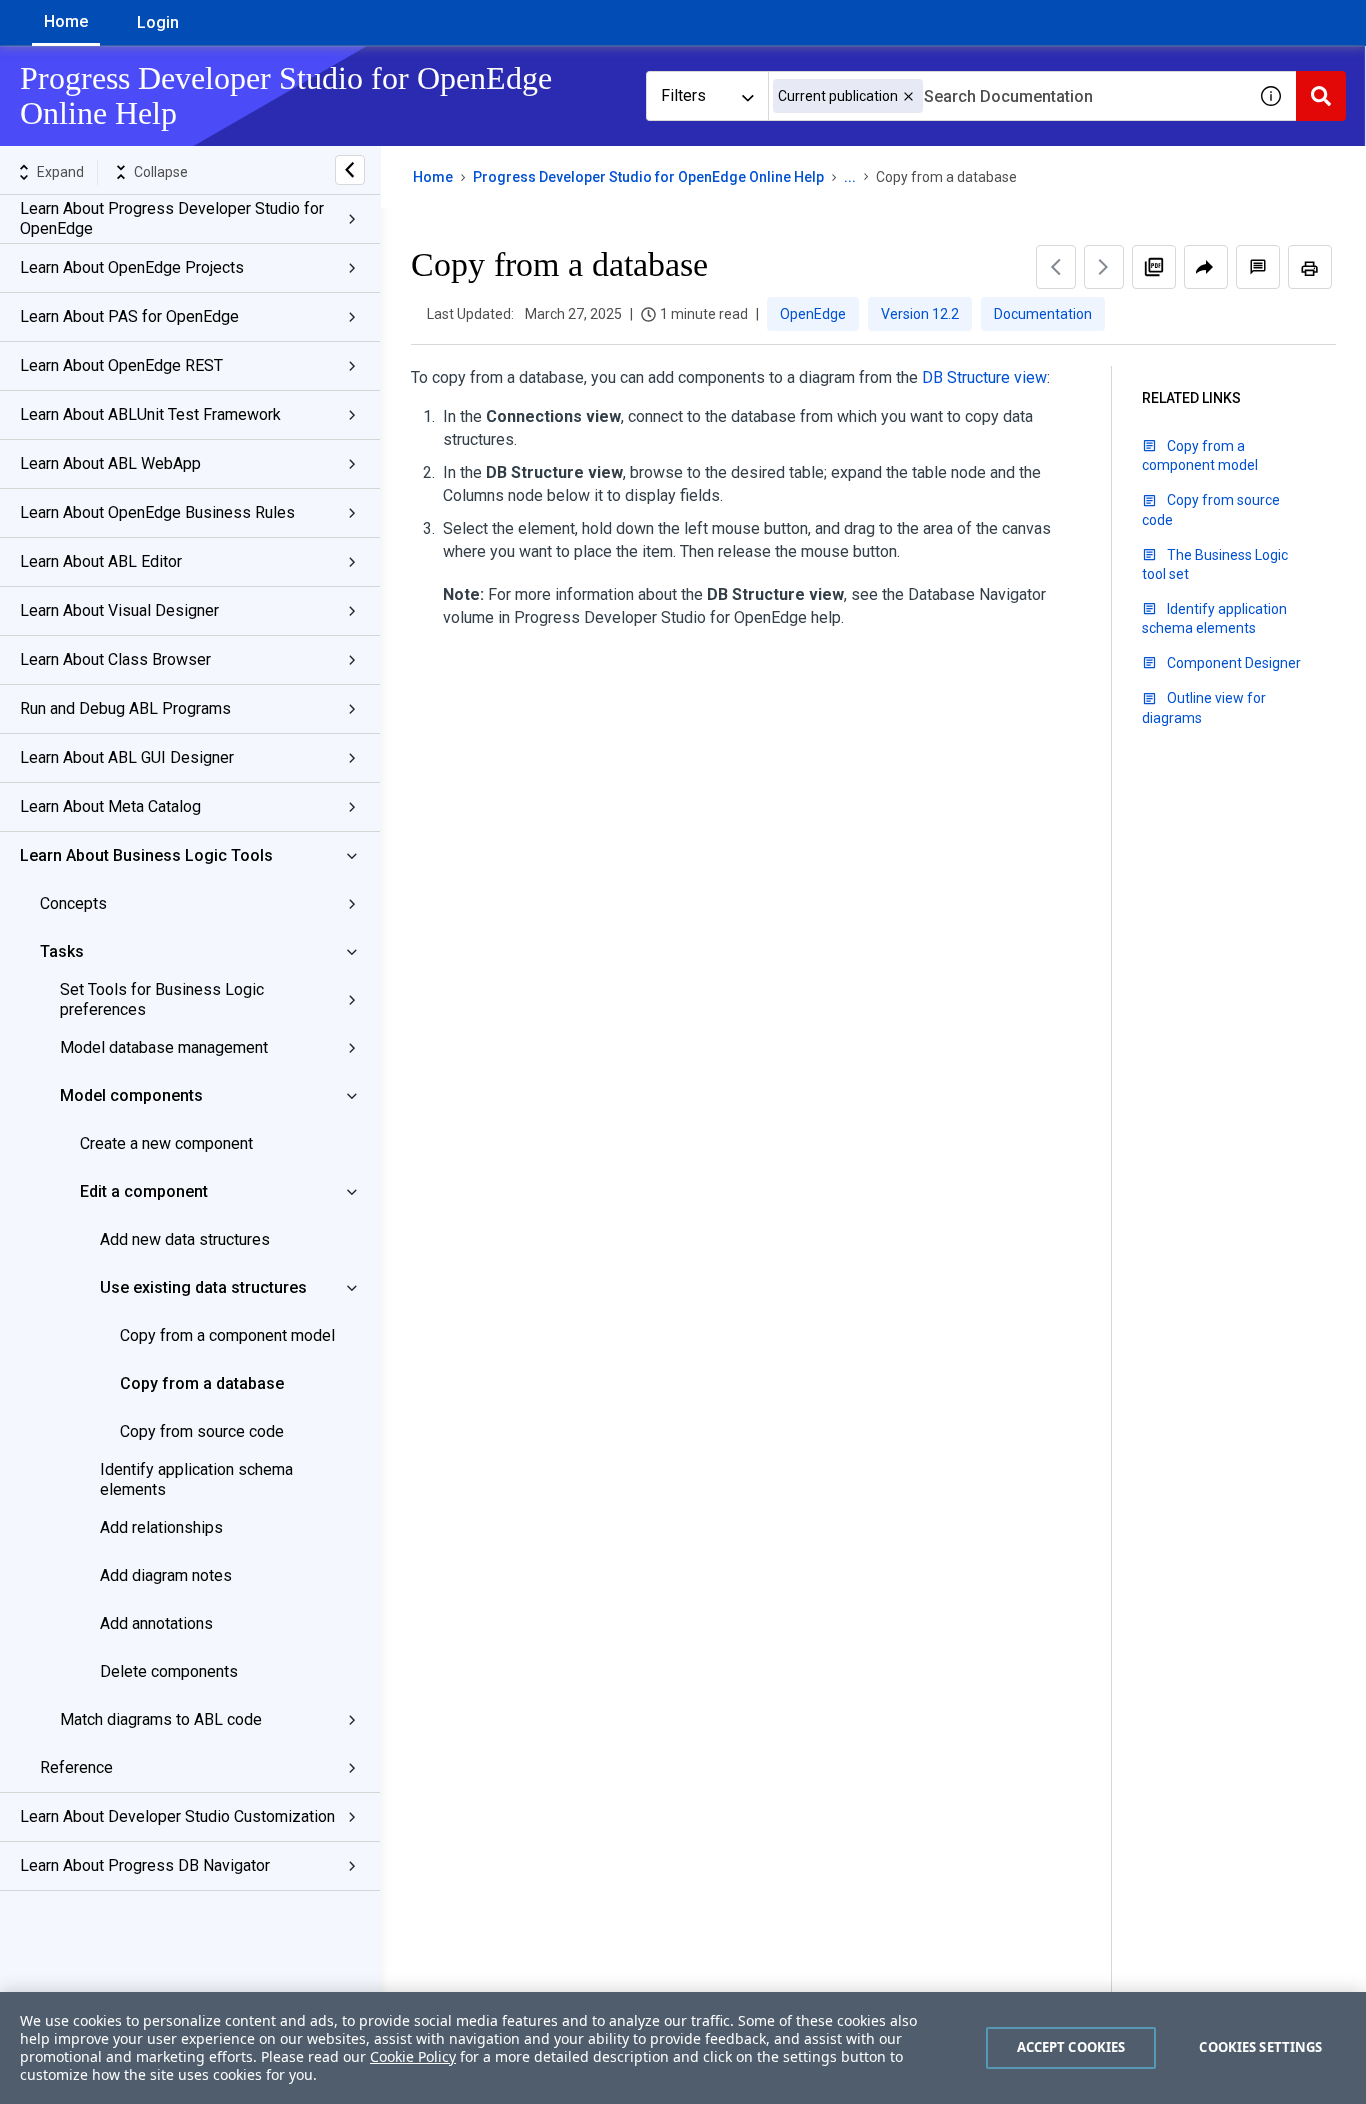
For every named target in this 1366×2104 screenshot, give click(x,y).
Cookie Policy (413, 2056)
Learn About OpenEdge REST (121, 365)
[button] (908, 96)
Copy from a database (202, 1383)
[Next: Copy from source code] (1104, 267)
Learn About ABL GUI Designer (127, 757)
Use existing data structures (203, 1287)
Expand (60, 172)
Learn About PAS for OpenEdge (129, 316)
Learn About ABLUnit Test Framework (150, 414)
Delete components (169, 1671)
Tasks (62, 951)
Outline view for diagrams (1204, 707)
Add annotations (156, 1623)
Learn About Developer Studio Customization (177, 1816)
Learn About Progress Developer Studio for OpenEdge (172, 218)
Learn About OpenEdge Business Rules (157, 512)
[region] (683, 2048)
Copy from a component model (227, 1335)
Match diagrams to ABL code (161, 1719)
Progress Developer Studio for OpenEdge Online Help (648, 177)
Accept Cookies (1071, 2047)
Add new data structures (185, 1239)
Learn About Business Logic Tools (146, 855)
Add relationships (161, 1527)
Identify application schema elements (196, 1479)
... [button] (850, 177)
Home (66, 21)
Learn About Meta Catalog (110, 806)
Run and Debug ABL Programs (125, 708)
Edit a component (144, 1191)
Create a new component (166, 1143)
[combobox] (1007, 96)
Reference (76, 1767)
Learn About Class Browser (115, 659)
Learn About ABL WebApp (110, 463)
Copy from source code (202, 1431)
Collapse (161, 172)
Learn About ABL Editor (101, 561)
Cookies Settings (1260, 2047)
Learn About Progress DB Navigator (145, 1865)
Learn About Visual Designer (119, 610)
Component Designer (1234, 663)
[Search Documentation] (1321, 96)
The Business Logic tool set (1215, 564)
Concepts (73, 903)
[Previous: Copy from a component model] (1056, 267)
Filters (683, 95)
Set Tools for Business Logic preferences (162, 999)
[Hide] (350, 170)
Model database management (164, 1047)
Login (158, 22)
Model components (131, 1095)
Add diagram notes (166, 1575)
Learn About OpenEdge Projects (132, 267)
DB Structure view (984, 377)
